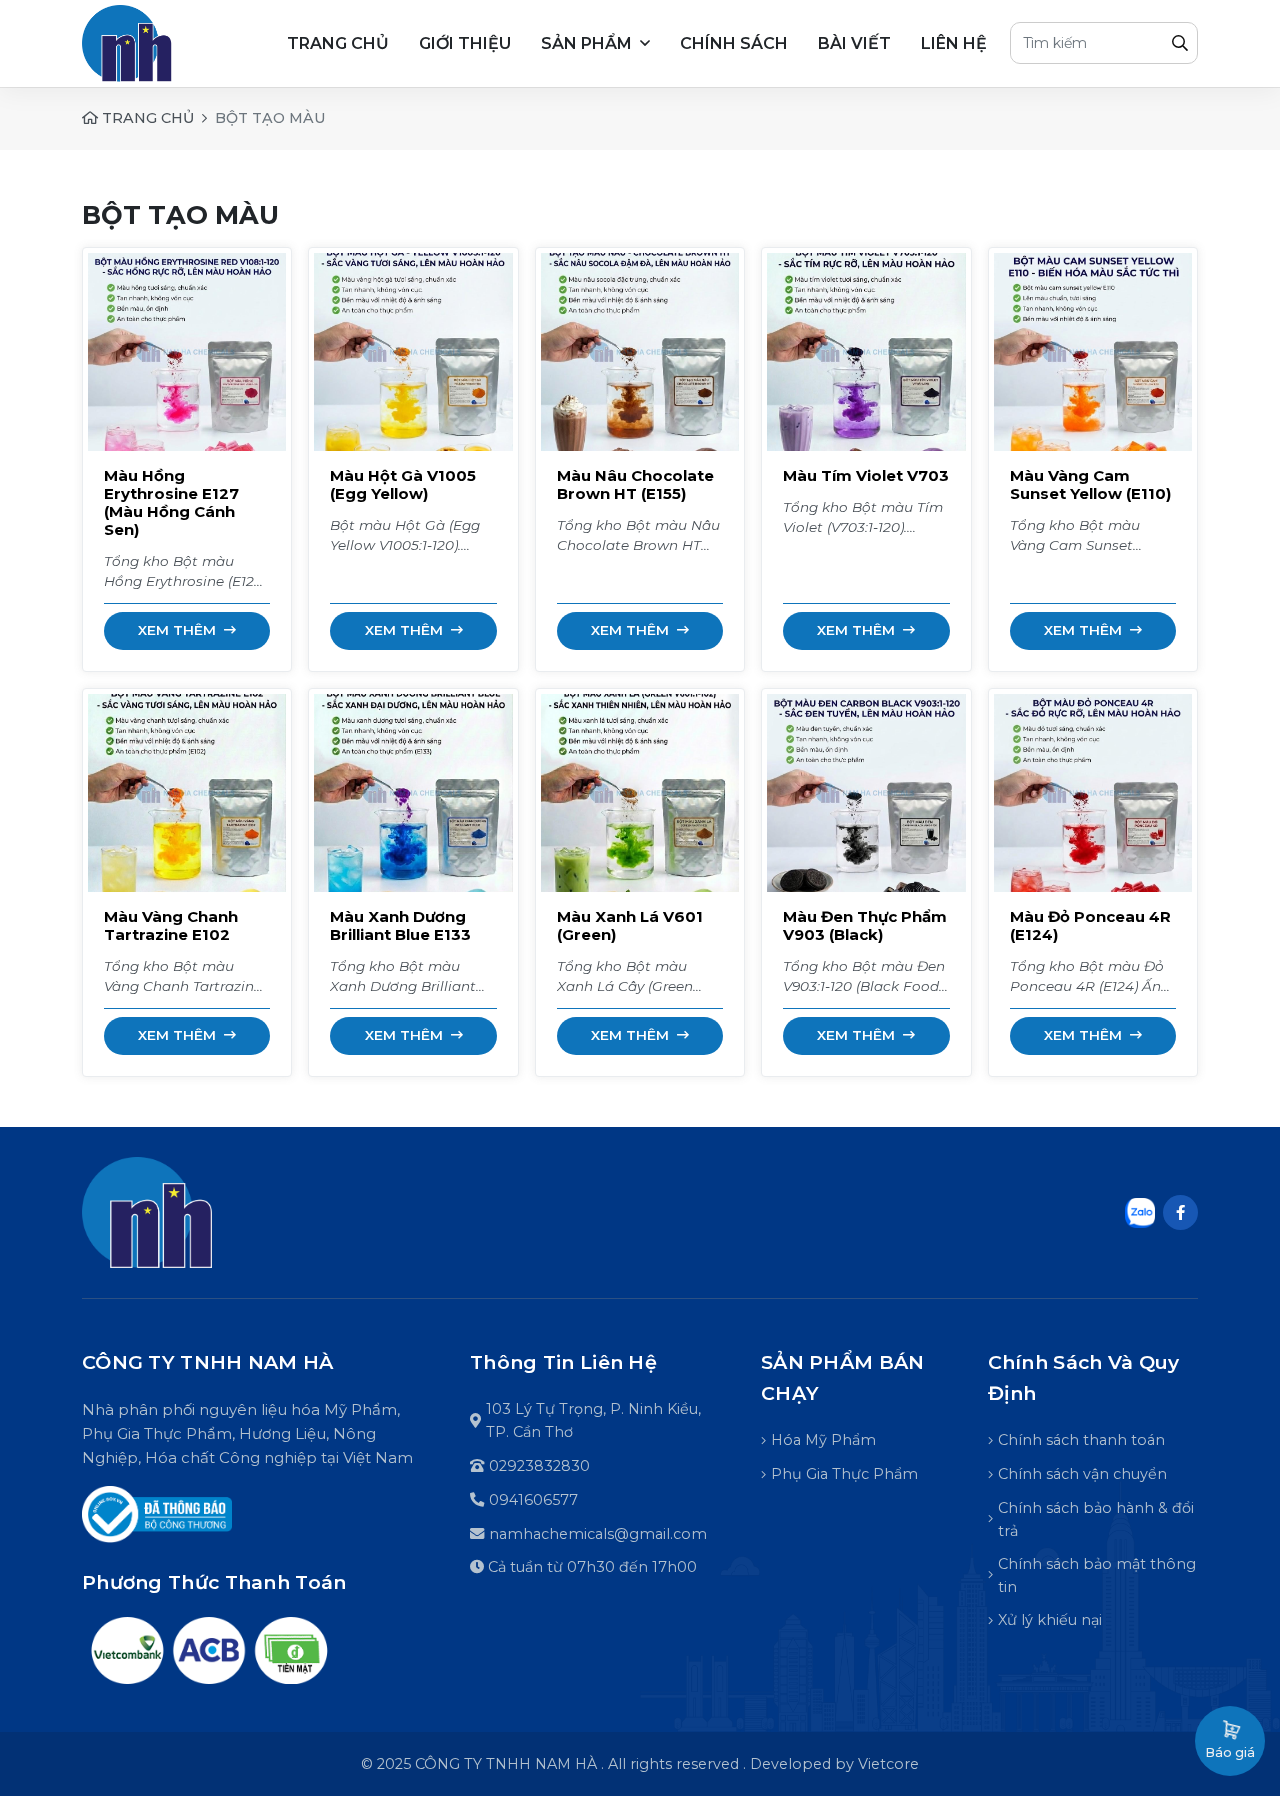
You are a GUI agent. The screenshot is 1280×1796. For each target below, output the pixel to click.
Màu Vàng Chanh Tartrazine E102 (171, 925)
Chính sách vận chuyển (1082, 1474)
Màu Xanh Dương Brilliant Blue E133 (400, 925)
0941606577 (533, 1500)
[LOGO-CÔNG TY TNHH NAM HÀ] (165, 43)
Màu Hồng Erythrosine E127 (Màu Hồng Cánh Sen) (171, 502)
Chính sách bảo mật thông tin (1097, 1575)
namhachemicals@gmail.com (598, 1534)
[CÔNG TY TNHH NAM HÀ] (147, 1212)
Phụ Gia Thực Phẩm (844, 1474)
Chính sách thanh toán (1081, 1440)
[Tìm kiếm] (1180, 43)
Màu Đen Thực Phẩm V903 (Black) (865, 925)
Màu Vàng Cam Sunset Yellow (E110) (1090, 484)
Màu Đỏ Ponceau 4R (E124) (1090, 925)
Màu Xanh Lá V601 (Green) (630, 925)
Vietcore (888, 1764)
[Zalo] (1140, 1210)
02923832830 (539, 1466)
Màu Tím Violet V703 (866, 475)
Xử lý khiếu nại (1050, 1620)
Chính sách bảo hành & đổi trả (1096, 1519)
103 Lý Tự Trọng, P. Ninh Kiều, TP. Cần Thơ (593, 1420)
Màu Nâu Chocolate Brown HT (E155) (635, 484)
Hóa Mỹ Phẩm (823, 1440)
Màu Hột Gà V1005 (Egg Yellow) (403, 484)
